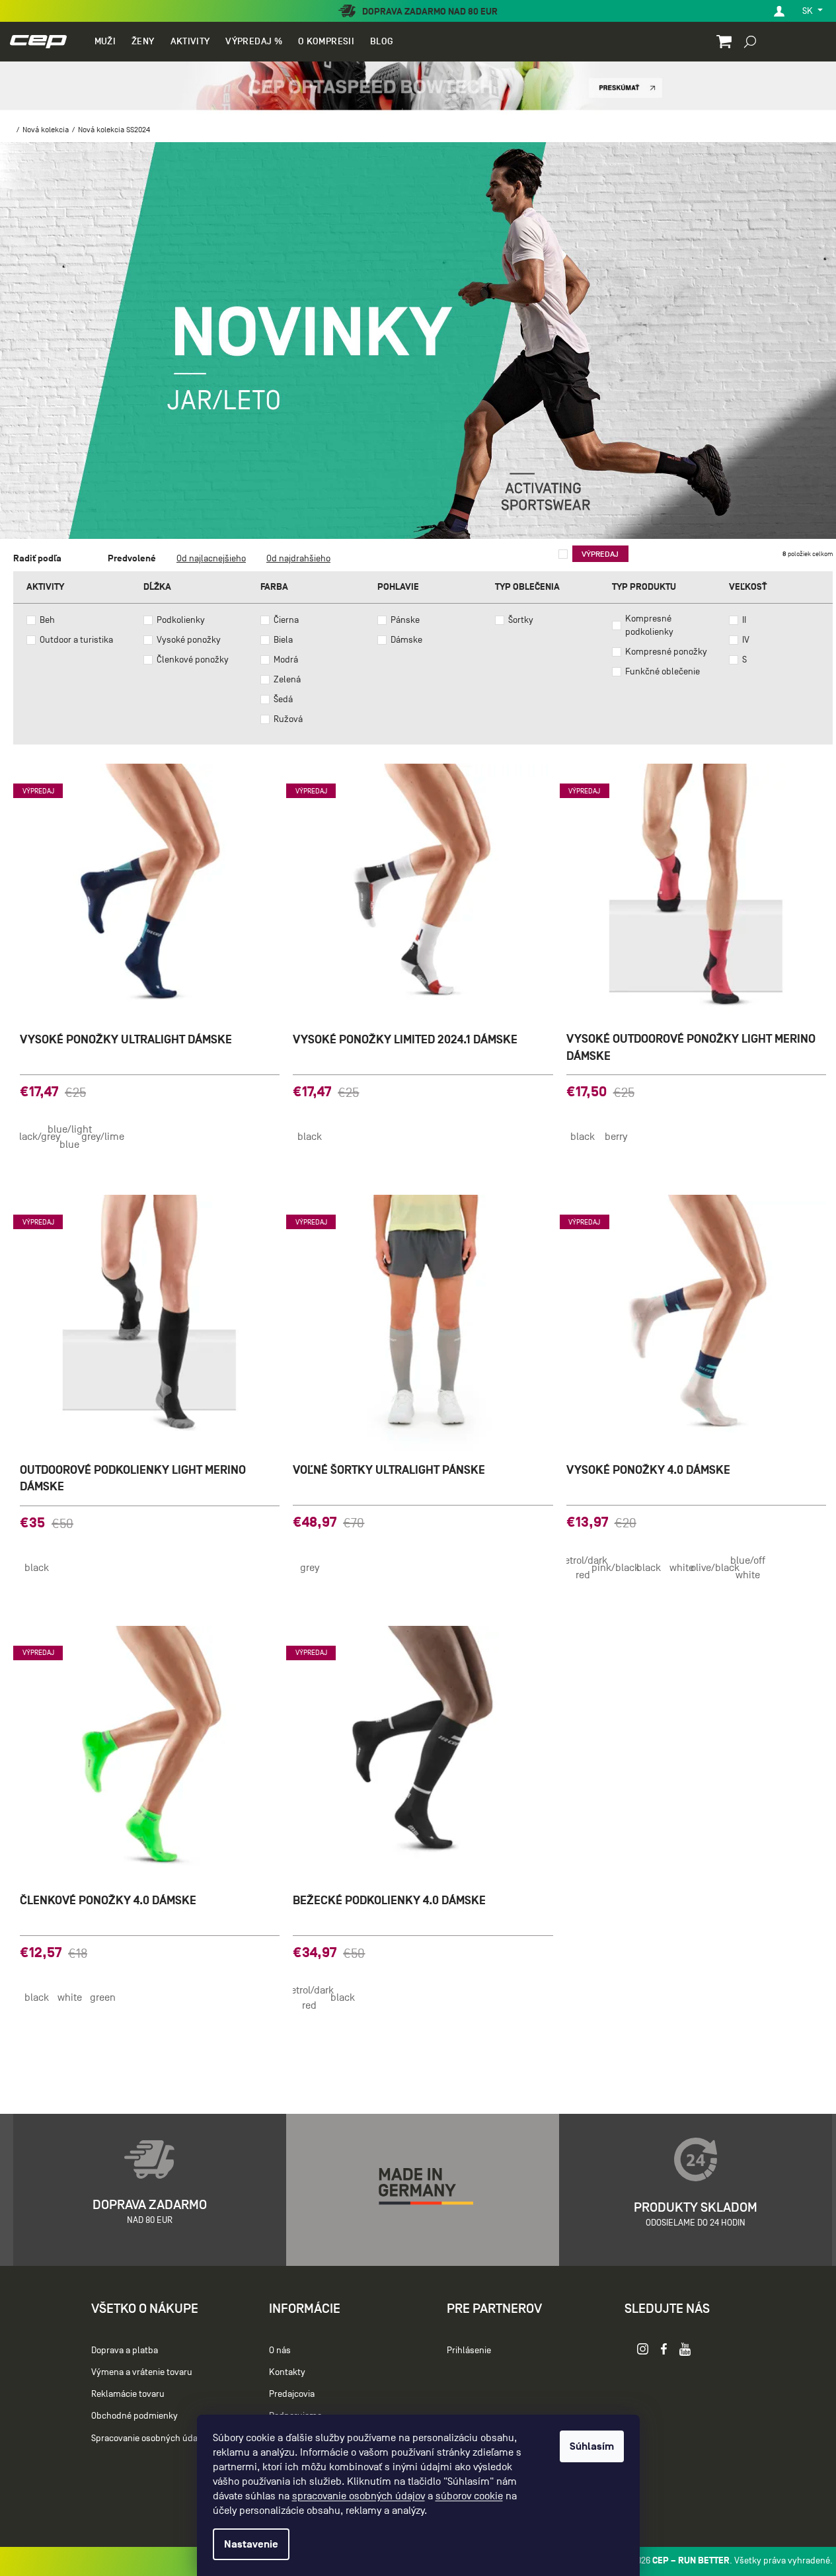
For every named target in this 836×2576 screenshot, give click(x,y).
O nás (280, 2350)
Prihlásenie (469, 2350)
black (310, 1137)
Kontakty (287, 2372)
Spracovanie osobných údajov (150, 2438)
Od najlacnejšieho (211, 558)
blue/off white (748, 1568)
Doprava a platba (125, 2350)
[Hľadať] (750, 41)
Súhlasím (592, 2446)
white (682, 1568)
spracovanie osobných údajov (359, 2496)
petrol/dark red (583, 1568)
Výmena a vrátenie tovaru (142, 2372)
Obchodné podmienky (134, 2416)
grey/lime (102, 1137)
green (103, 1997)
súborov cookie (469, 2496)
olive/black (715, 1568)
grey (310, 1568)
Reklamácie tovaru (128, 2394)
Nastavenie (251, 2544)
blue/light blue (69, 1137)
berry (616, 1137)
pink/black (616, 1568)
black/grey (36, 1137)
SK (809, 11)
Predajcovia (292, 2394)
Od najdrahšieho (298, 558)
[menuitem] (105, 42)
